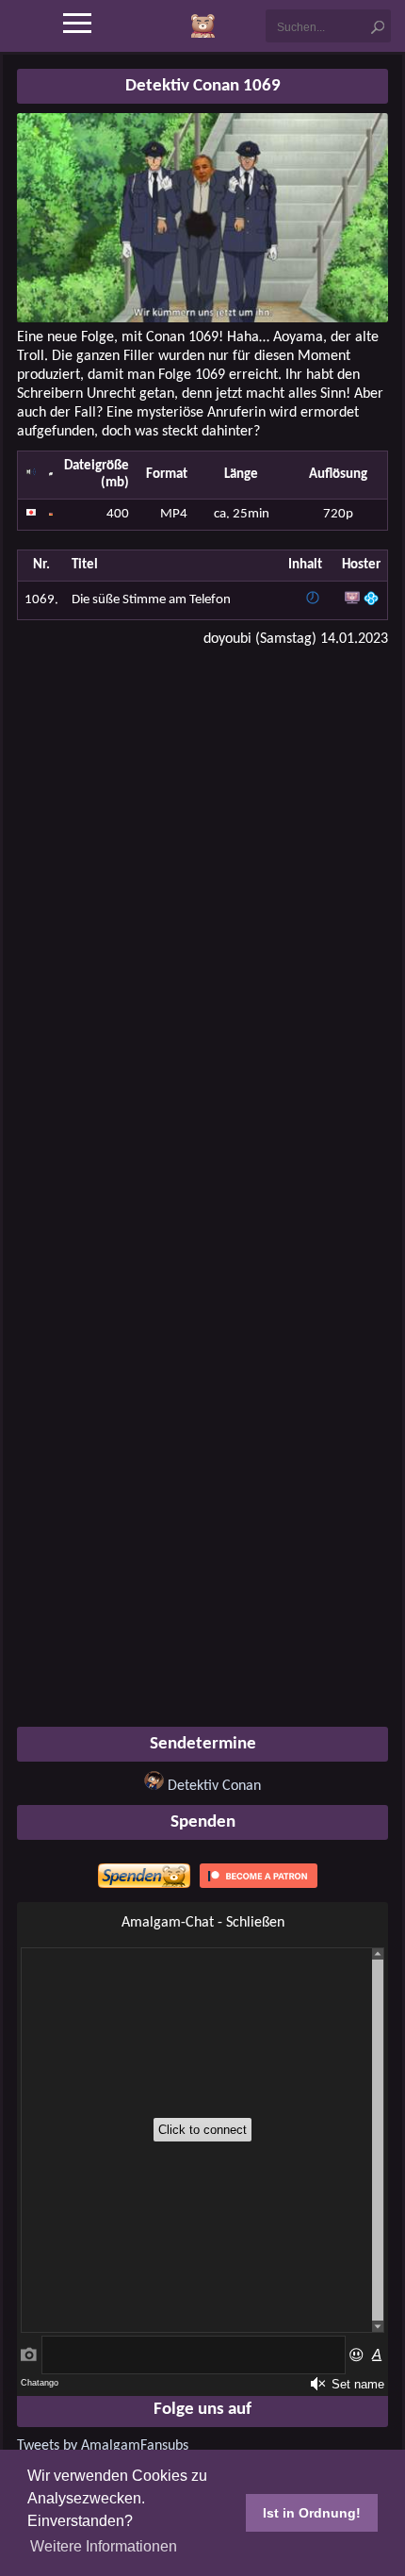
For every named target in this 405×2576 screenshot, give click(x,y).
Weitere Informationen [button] (104, 2546)
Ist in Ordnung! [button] (312, 2513)
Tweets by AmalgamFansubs (103, 2446)
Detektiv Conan (214, 1786)
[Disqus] (202, 903)
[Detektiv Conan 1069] (202, 319)
